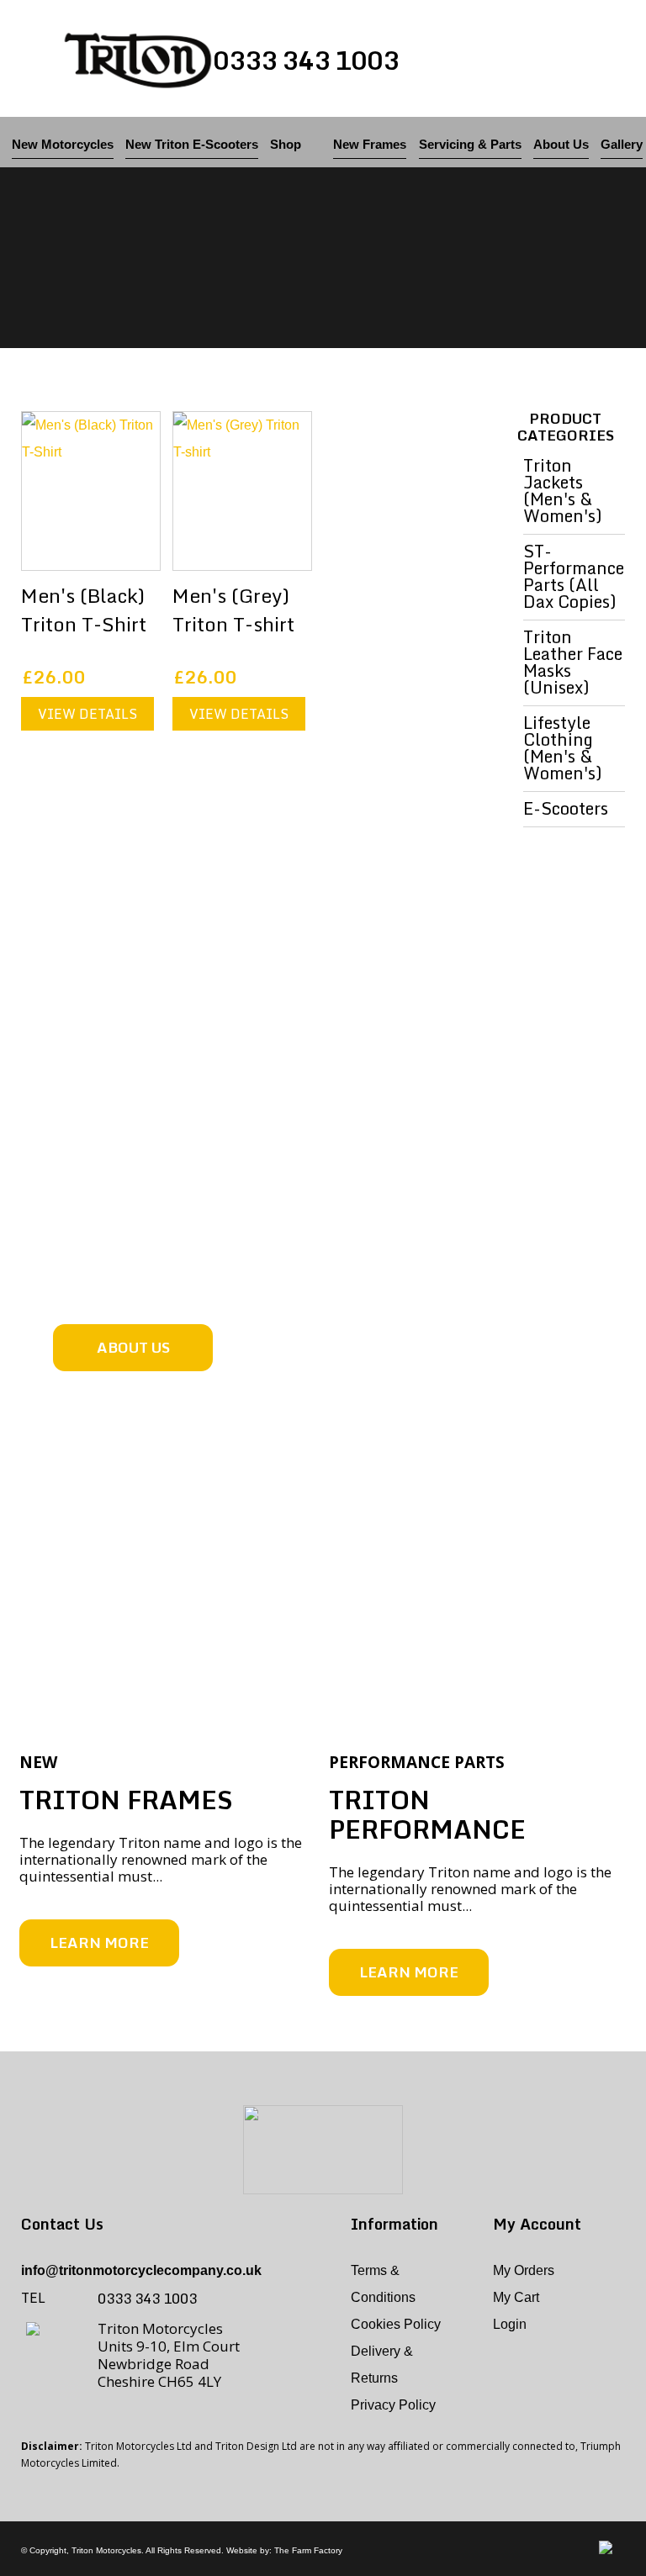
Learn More (99, 1943)
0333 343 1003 (306, 60)
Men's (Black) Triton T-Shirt (84, 610)
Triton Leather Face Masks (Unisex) (573, 665)
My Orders (524, 2270)
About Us (133, 1347)
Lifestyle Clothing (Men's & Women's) (563, 751)
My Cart (516, 2297)
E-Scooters (566, 811)
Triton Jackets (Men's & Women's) (563, 494)
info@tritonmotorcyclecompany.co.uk (141, 2270)
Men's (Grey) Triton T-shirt (233, 610)
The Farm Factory (308, 2550)
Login (510, 2324)
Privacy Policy (393, 2405)
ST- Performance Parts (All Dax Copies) (574, 579)
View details (87, 714)
